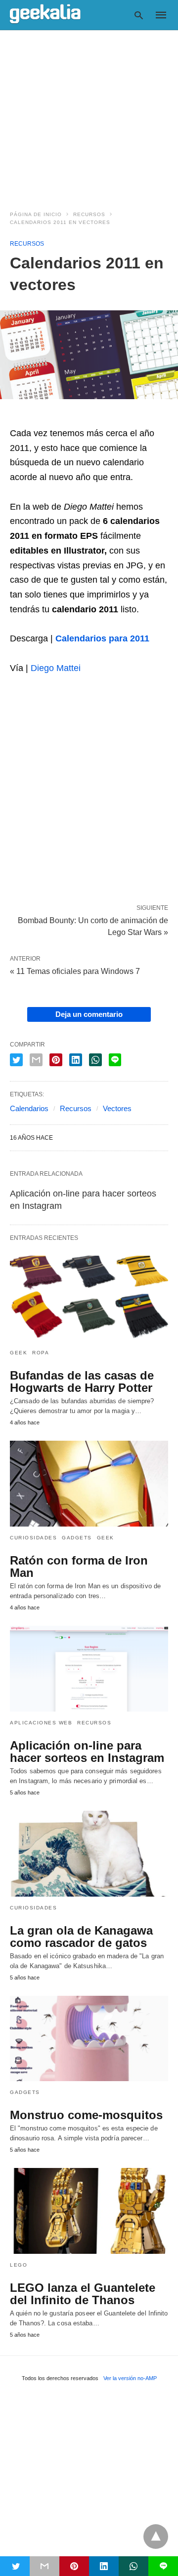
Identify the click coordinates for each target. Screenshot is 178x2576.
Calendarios (29, 1108)
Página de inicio (36, 214)
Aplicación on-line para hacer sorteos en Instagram (87, 1752)
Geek (19, 1353)
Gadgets (77, 1538)
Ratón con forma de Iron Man (79, 1567)
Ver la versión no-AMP (130, 2378)
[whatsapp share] (95, 1060)
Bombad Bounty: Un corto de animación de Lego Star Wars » (93, 926)
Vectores (117, 1108)
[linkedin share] (76, 1060)
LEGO (19, 2265)
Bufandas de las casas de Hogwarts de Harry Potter (82, 1381)
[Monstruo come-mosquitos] (89, 2039)
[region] (89, 114)
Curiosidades (33, 1538)
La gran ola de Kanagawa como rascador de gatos (81, 1937)
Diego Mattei (56, 668)
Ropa (41, 1353)
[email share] (36, 1060)
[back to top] (156, 2537)
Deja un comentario (89, 1014)
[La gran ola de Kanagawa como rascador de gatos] (89, 1854)
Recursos (89, 214)
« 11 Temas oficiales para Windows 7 (75, 971)
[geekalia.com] (45, 14)
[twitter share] (16, 1060)
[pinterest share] (56, 1060)
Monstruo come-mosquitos (86, 2115)
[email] (44, 2566)
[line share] (115, 1060)
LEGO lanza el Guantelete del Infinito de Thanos (83, 2294)
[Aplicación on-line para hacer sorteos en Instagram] (89, 1669)
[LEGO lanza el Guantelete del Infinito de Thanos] (89, 2211)
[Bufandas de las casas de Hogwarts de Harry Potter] (89, 1299)
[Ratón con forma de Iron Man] (89, 1484)
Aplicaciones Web (41, 1723)
